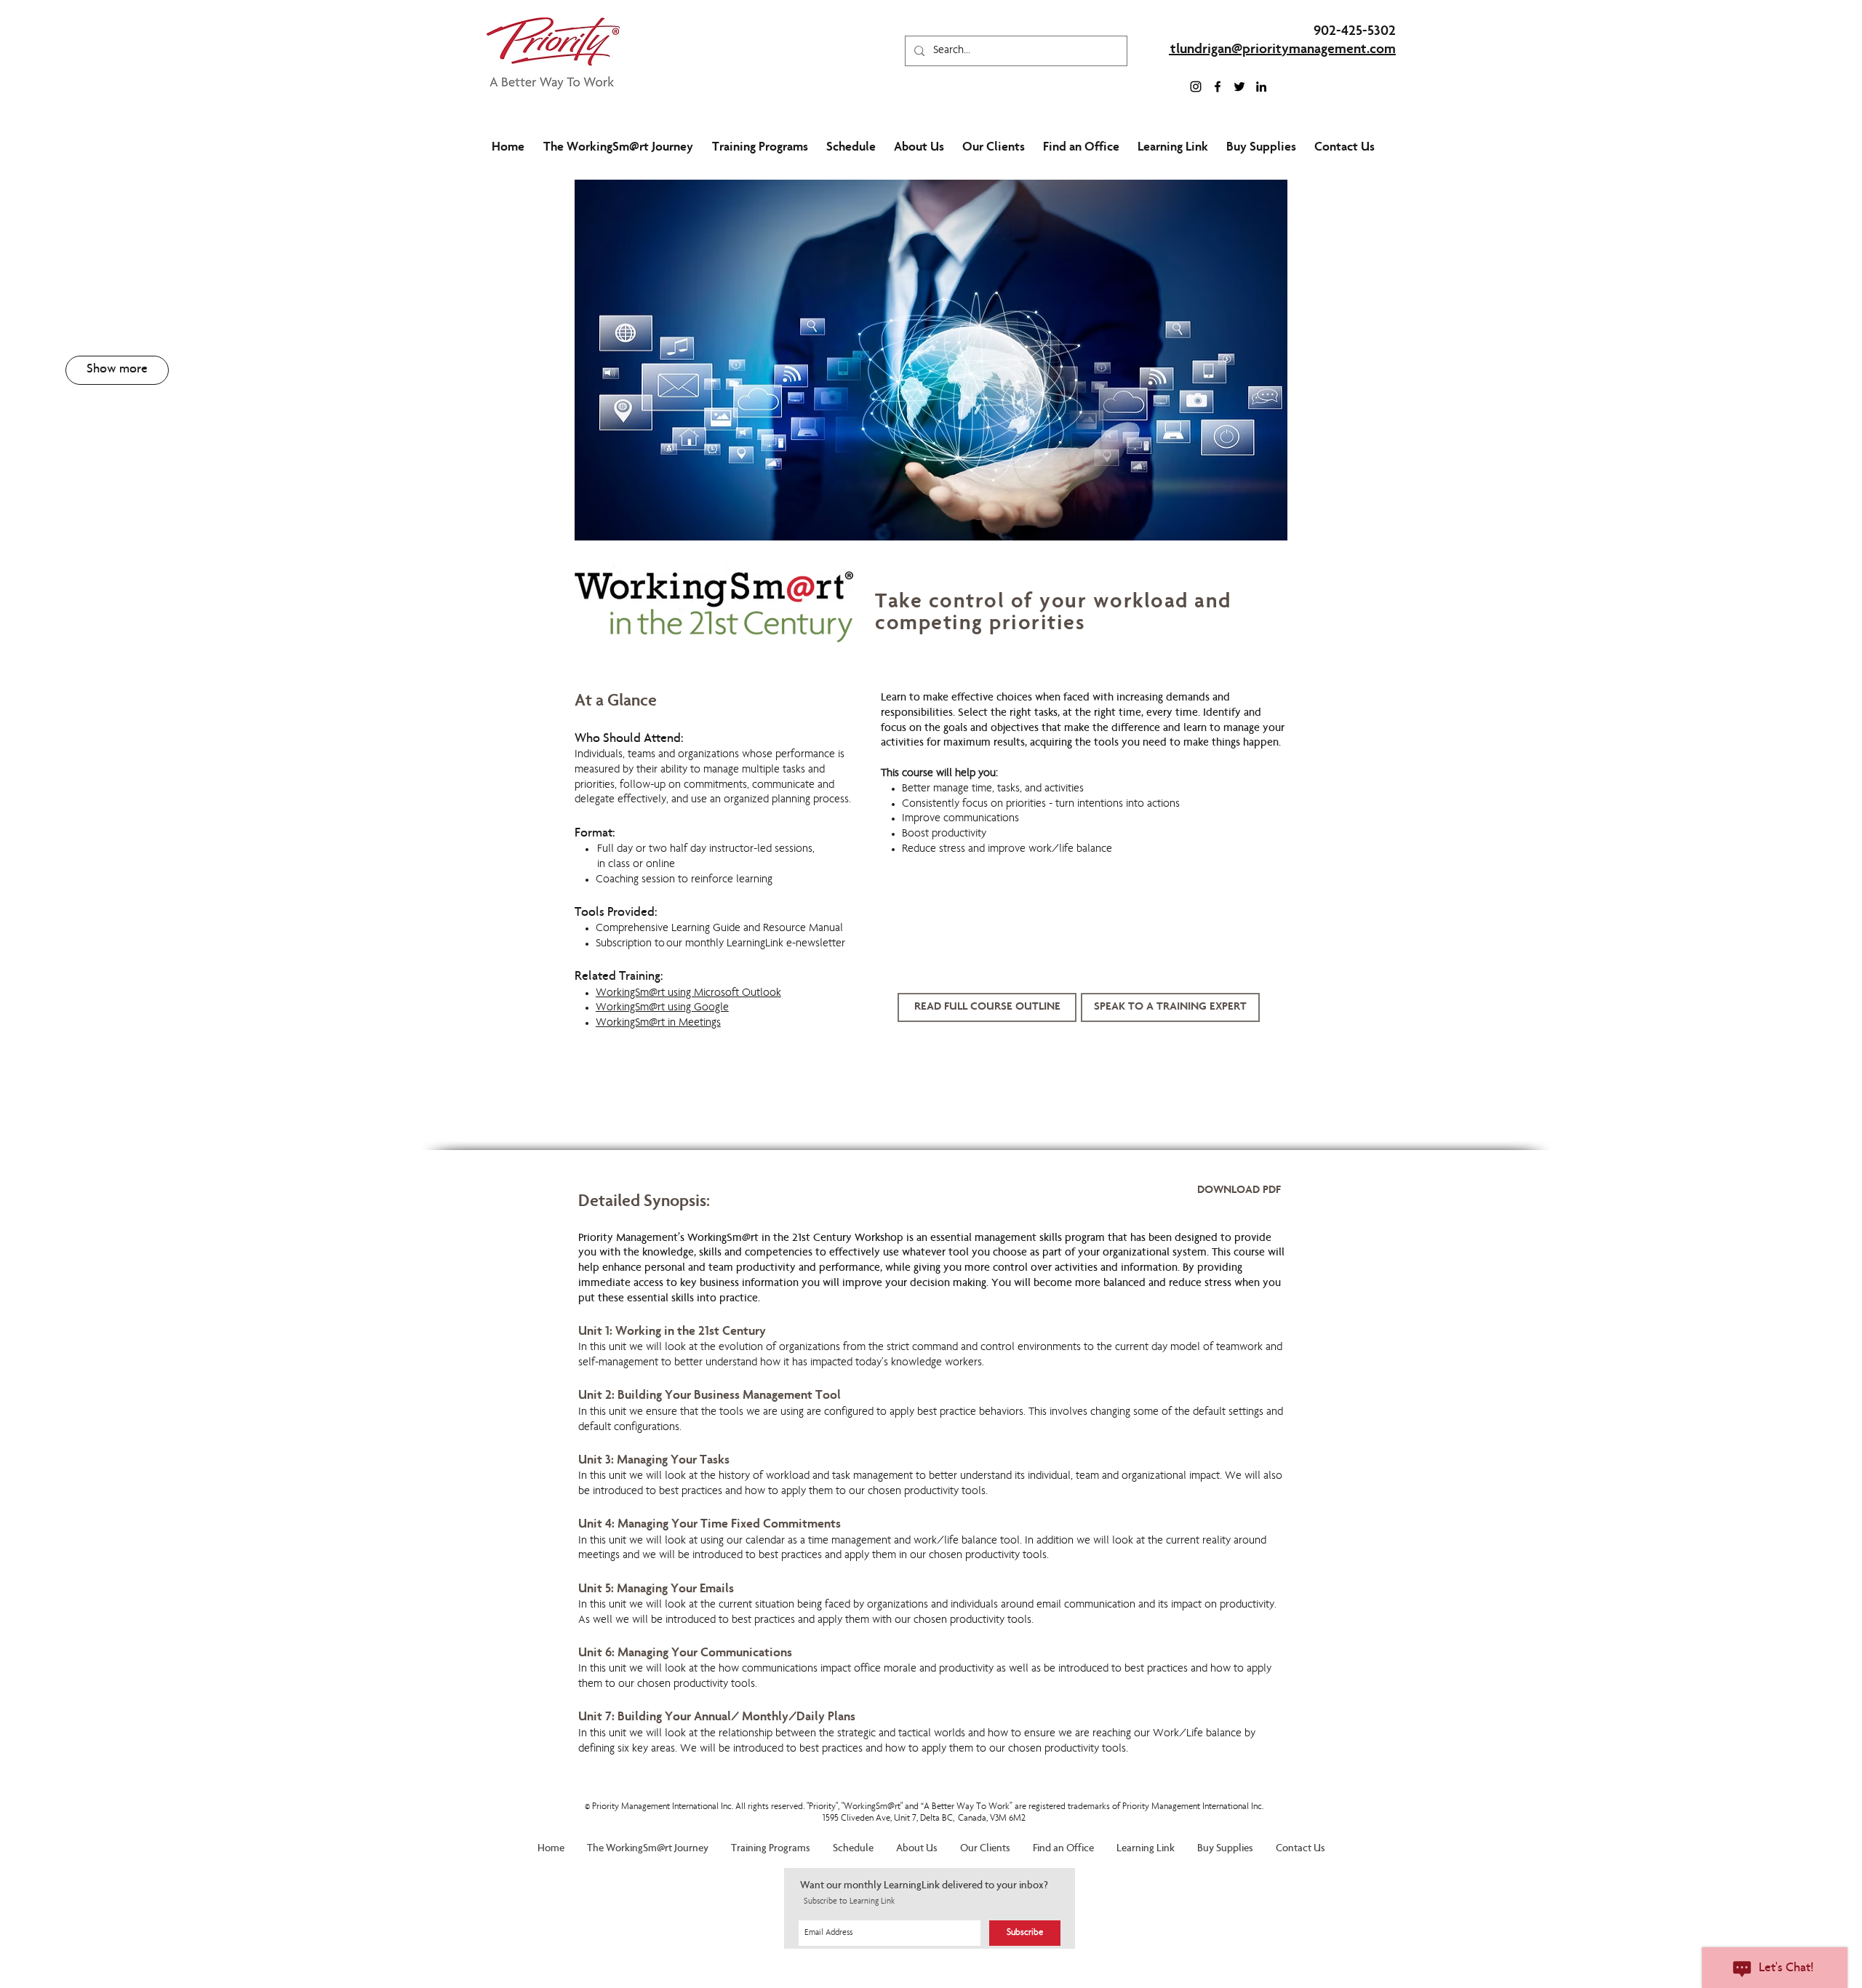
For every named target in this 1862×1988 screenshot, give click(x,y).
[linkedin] (1261, 87)
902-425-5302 (1355, 32)
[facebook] (1218, 87)
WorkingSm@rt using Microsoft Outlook (688, 994)
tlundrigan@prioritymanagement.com (1283, 50)
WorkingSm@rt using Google (662, 1008)
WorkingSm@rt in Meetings (658, 1023)
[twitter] (1239, 87)
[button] (117, 370)
